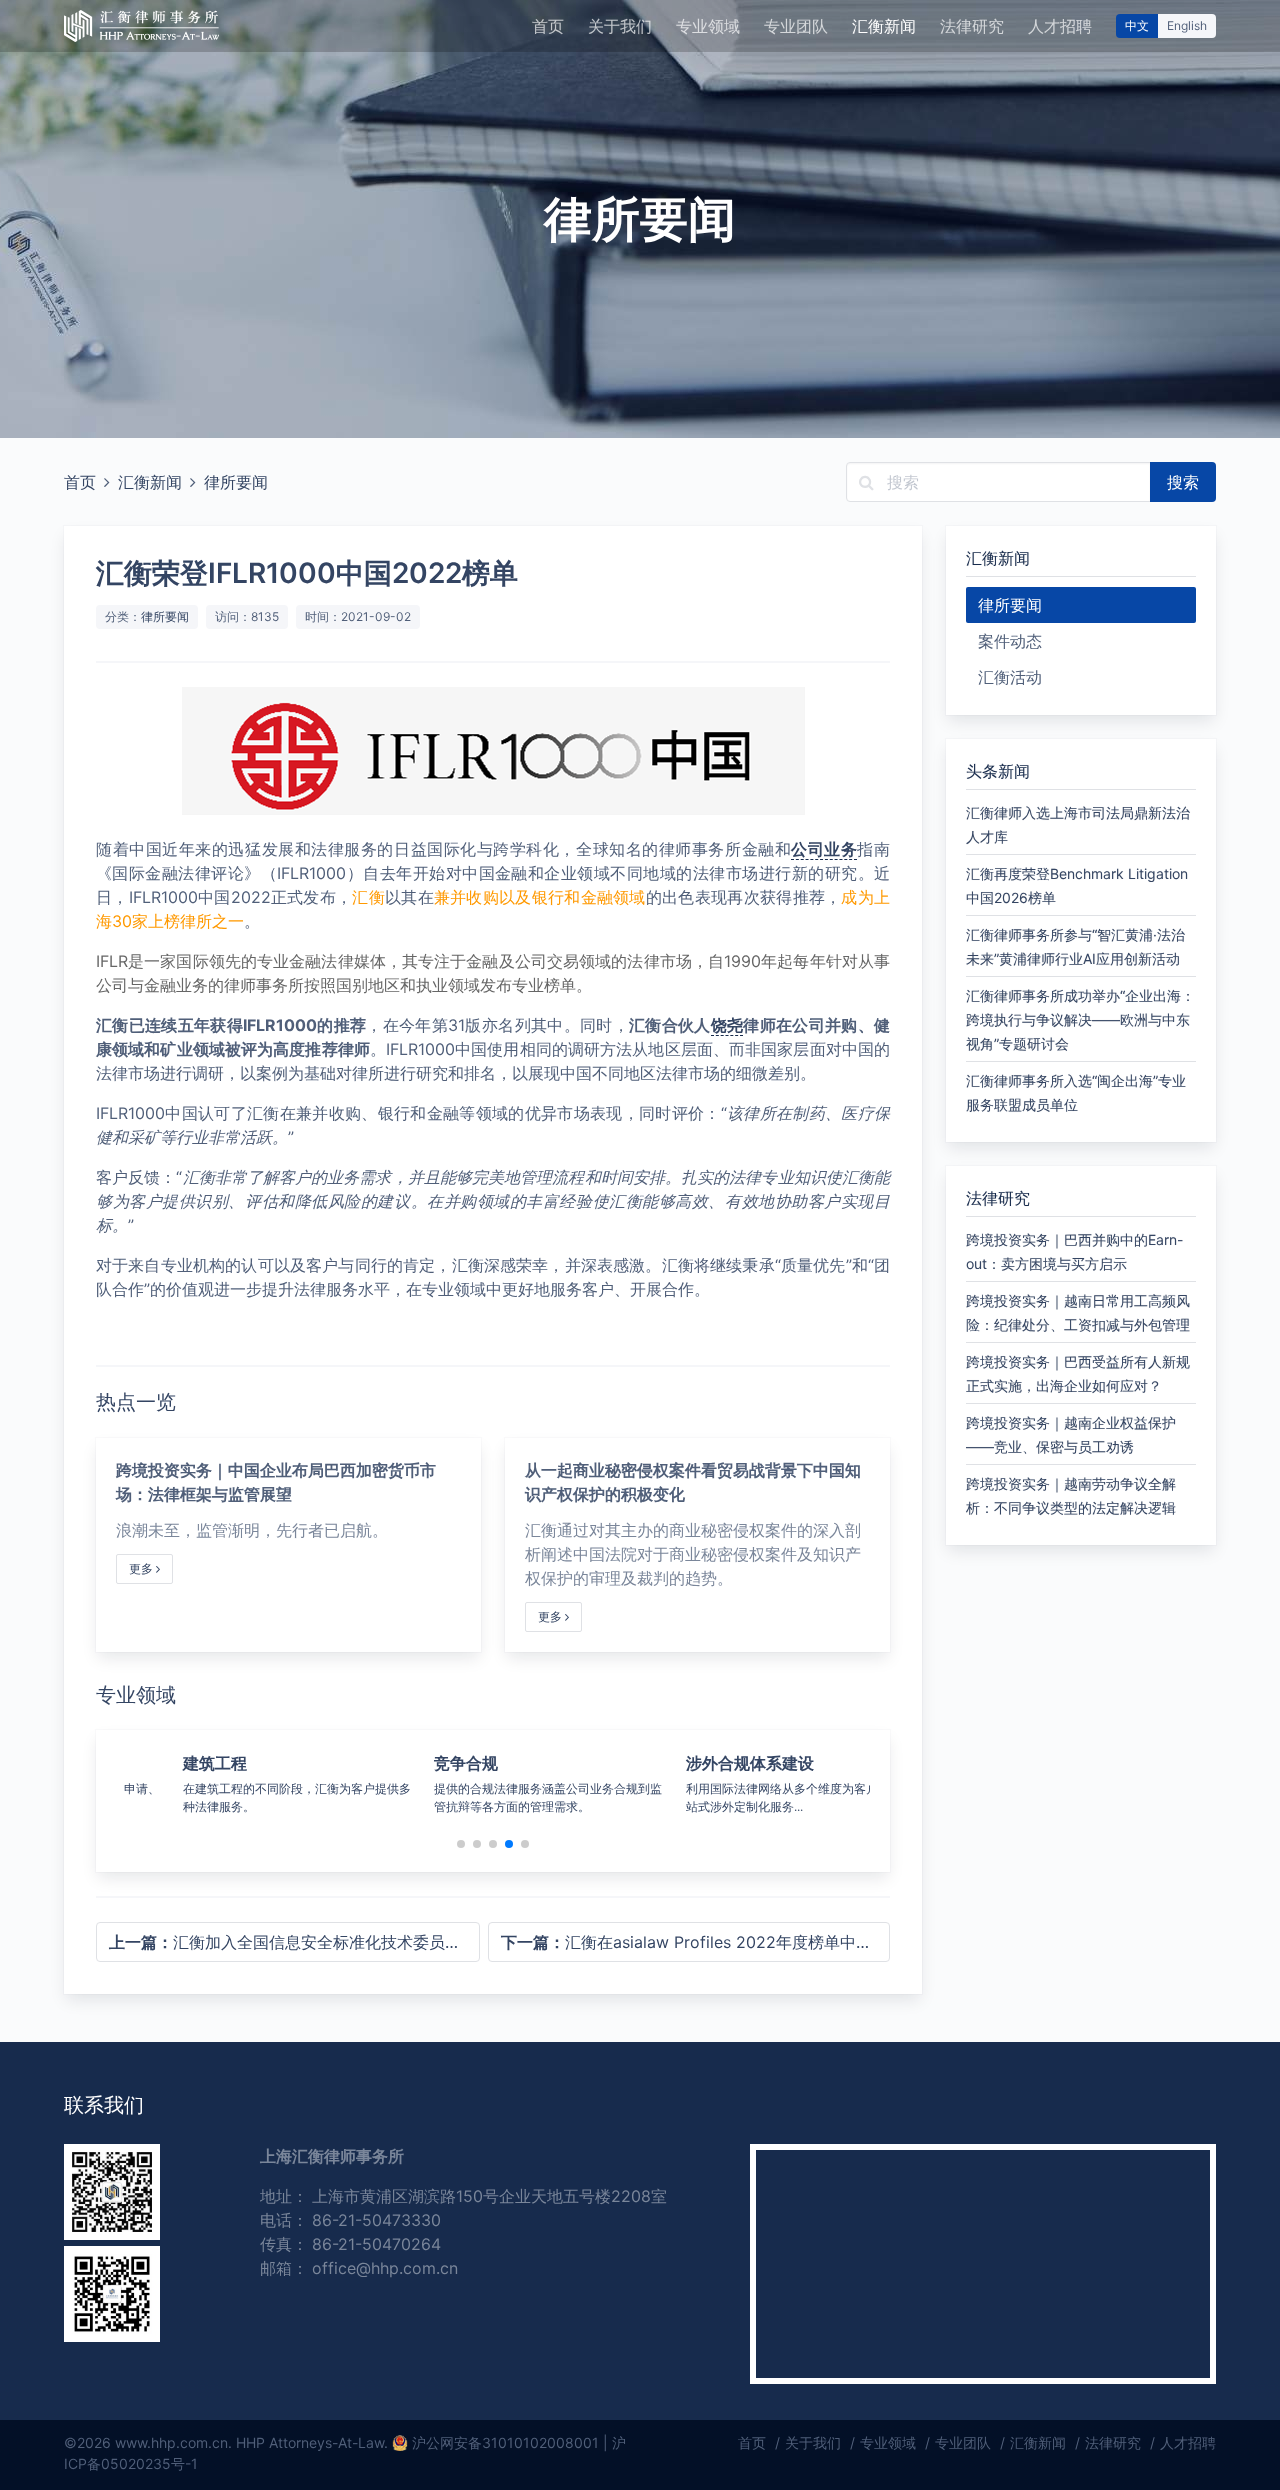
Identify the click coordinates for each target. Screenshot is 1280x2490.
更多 (142, 1568)
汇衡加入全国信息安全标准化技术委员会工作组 (294, 1942)
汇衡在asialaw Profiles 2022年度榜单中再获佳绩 (695, 1942)
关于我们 (620, 26)
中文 (1137, 25)
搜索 (1183, 482)
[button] (461, 1844)
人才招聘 (1060, 26)
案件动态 (1010, 641)
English (1187, 25)
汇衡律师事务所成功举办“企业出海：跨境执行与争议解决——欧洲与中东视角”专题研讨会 (1080, 1019)
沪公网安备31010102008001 (505, 2442)
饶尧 (727, 1025)
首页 (548, 26)
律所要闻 (236, 482)
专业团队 (796, 26)
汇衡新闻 (884, 26)
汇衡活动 (1010, 677)
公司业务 (824, 849)
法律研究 (972, 26)
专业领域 (708, 26)
